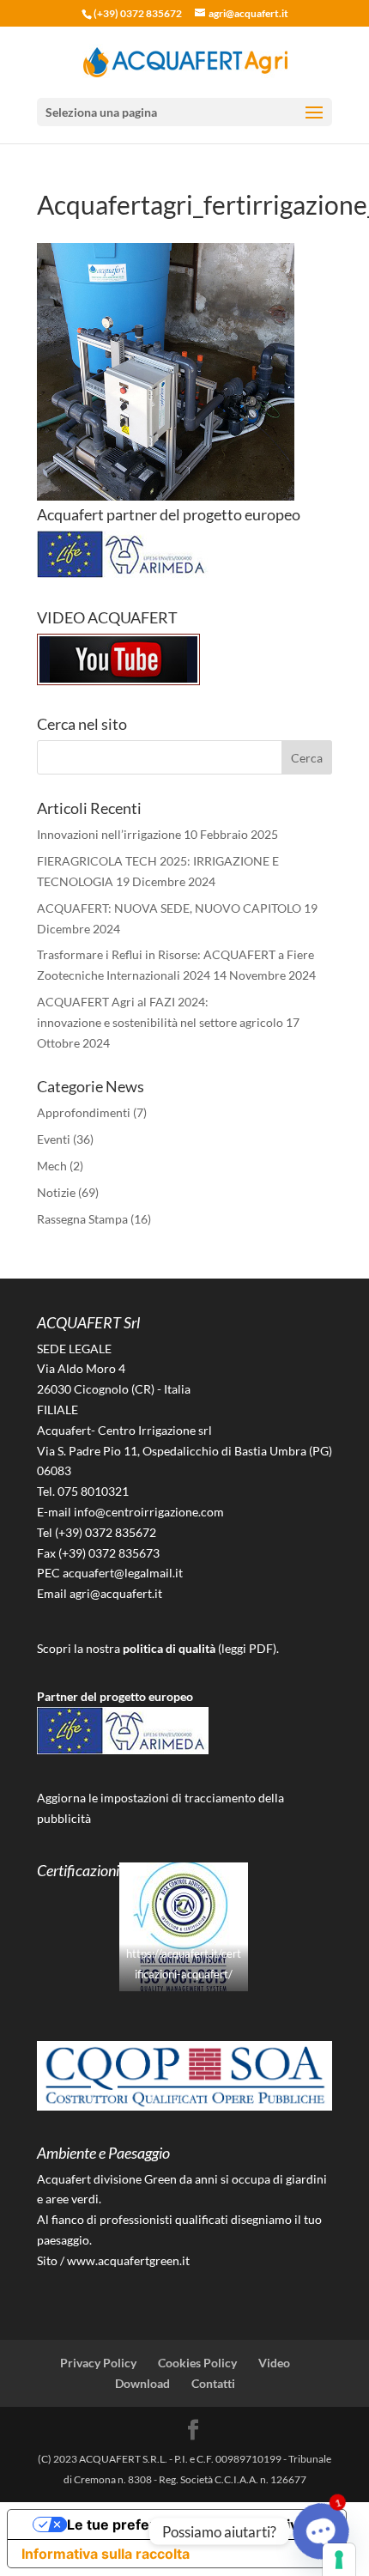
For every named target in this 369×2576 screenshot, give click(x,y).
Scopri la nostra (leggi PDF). (158, 1648)
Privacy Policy (98, 2363)
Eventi (54, 1139)
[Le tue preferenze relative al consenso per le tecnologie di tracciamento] (339, 2560)
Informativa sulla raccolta (106, 2554)
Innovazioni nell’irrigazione (109, 834)
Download (142, 2383)
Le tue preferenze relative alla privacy (194, 2524)
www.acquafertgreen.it (128, 2260)
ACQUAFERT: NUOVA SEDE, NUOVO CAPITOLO (169, 908)
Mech (52, 1166)
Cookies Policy (197, 2363)
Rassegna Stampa (82, 1219)
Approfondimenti (84, 1112)
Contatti (213, 2383)
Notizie (56, 1192)
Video (274, 2363)
